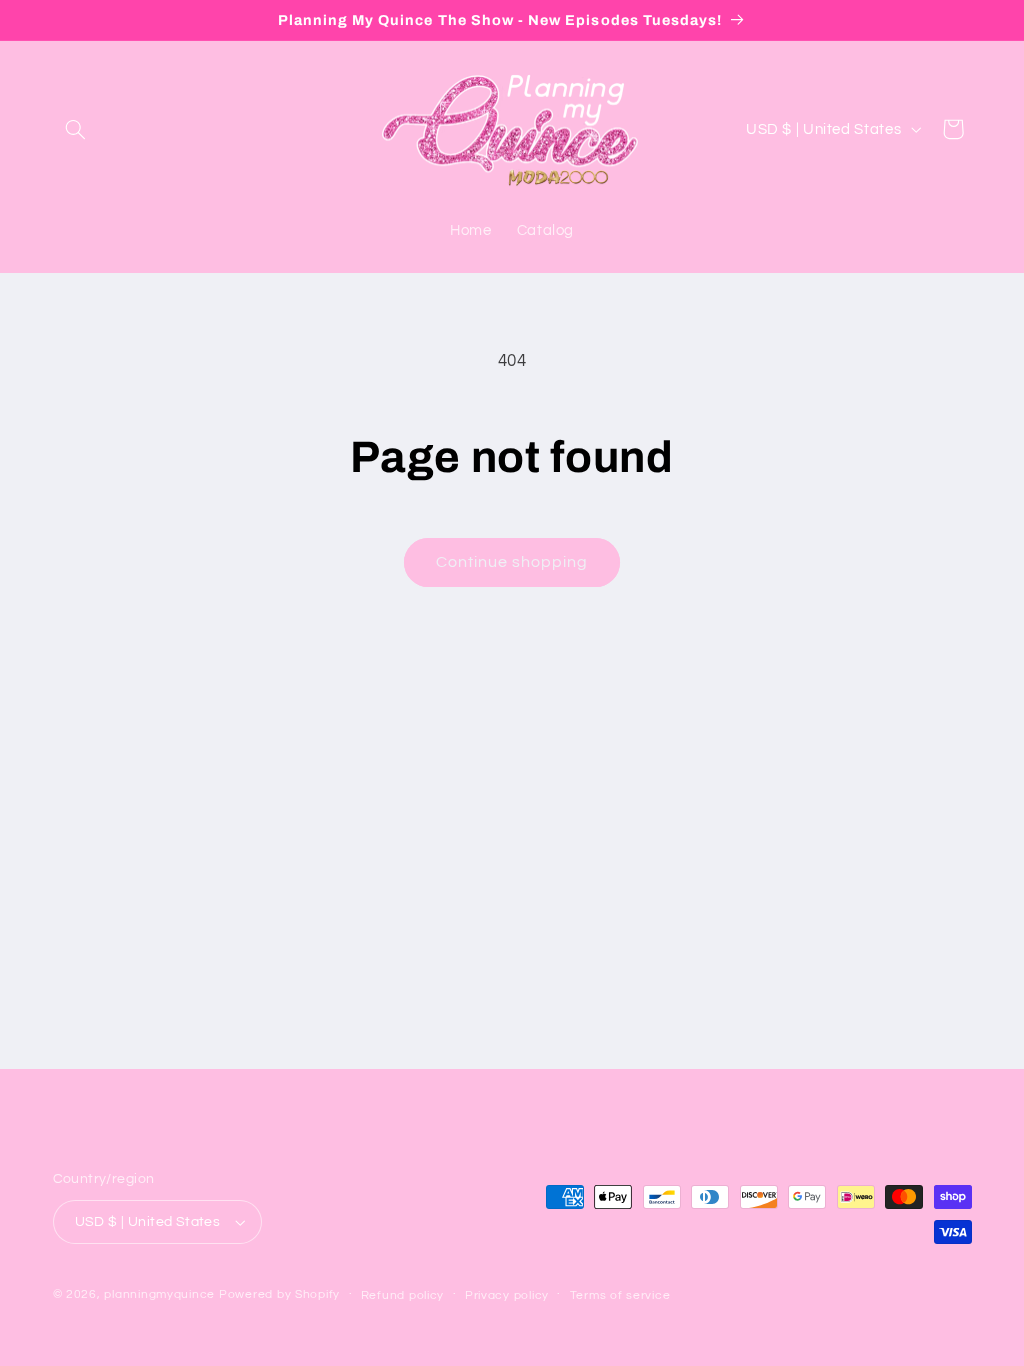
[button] (76, 129)
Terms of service (620, 1295)
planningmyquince (159, 1294)
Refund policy (403, 1295)
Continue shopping (512, 562)
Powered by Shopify (279, 1294)
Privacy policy (507, 1295)
